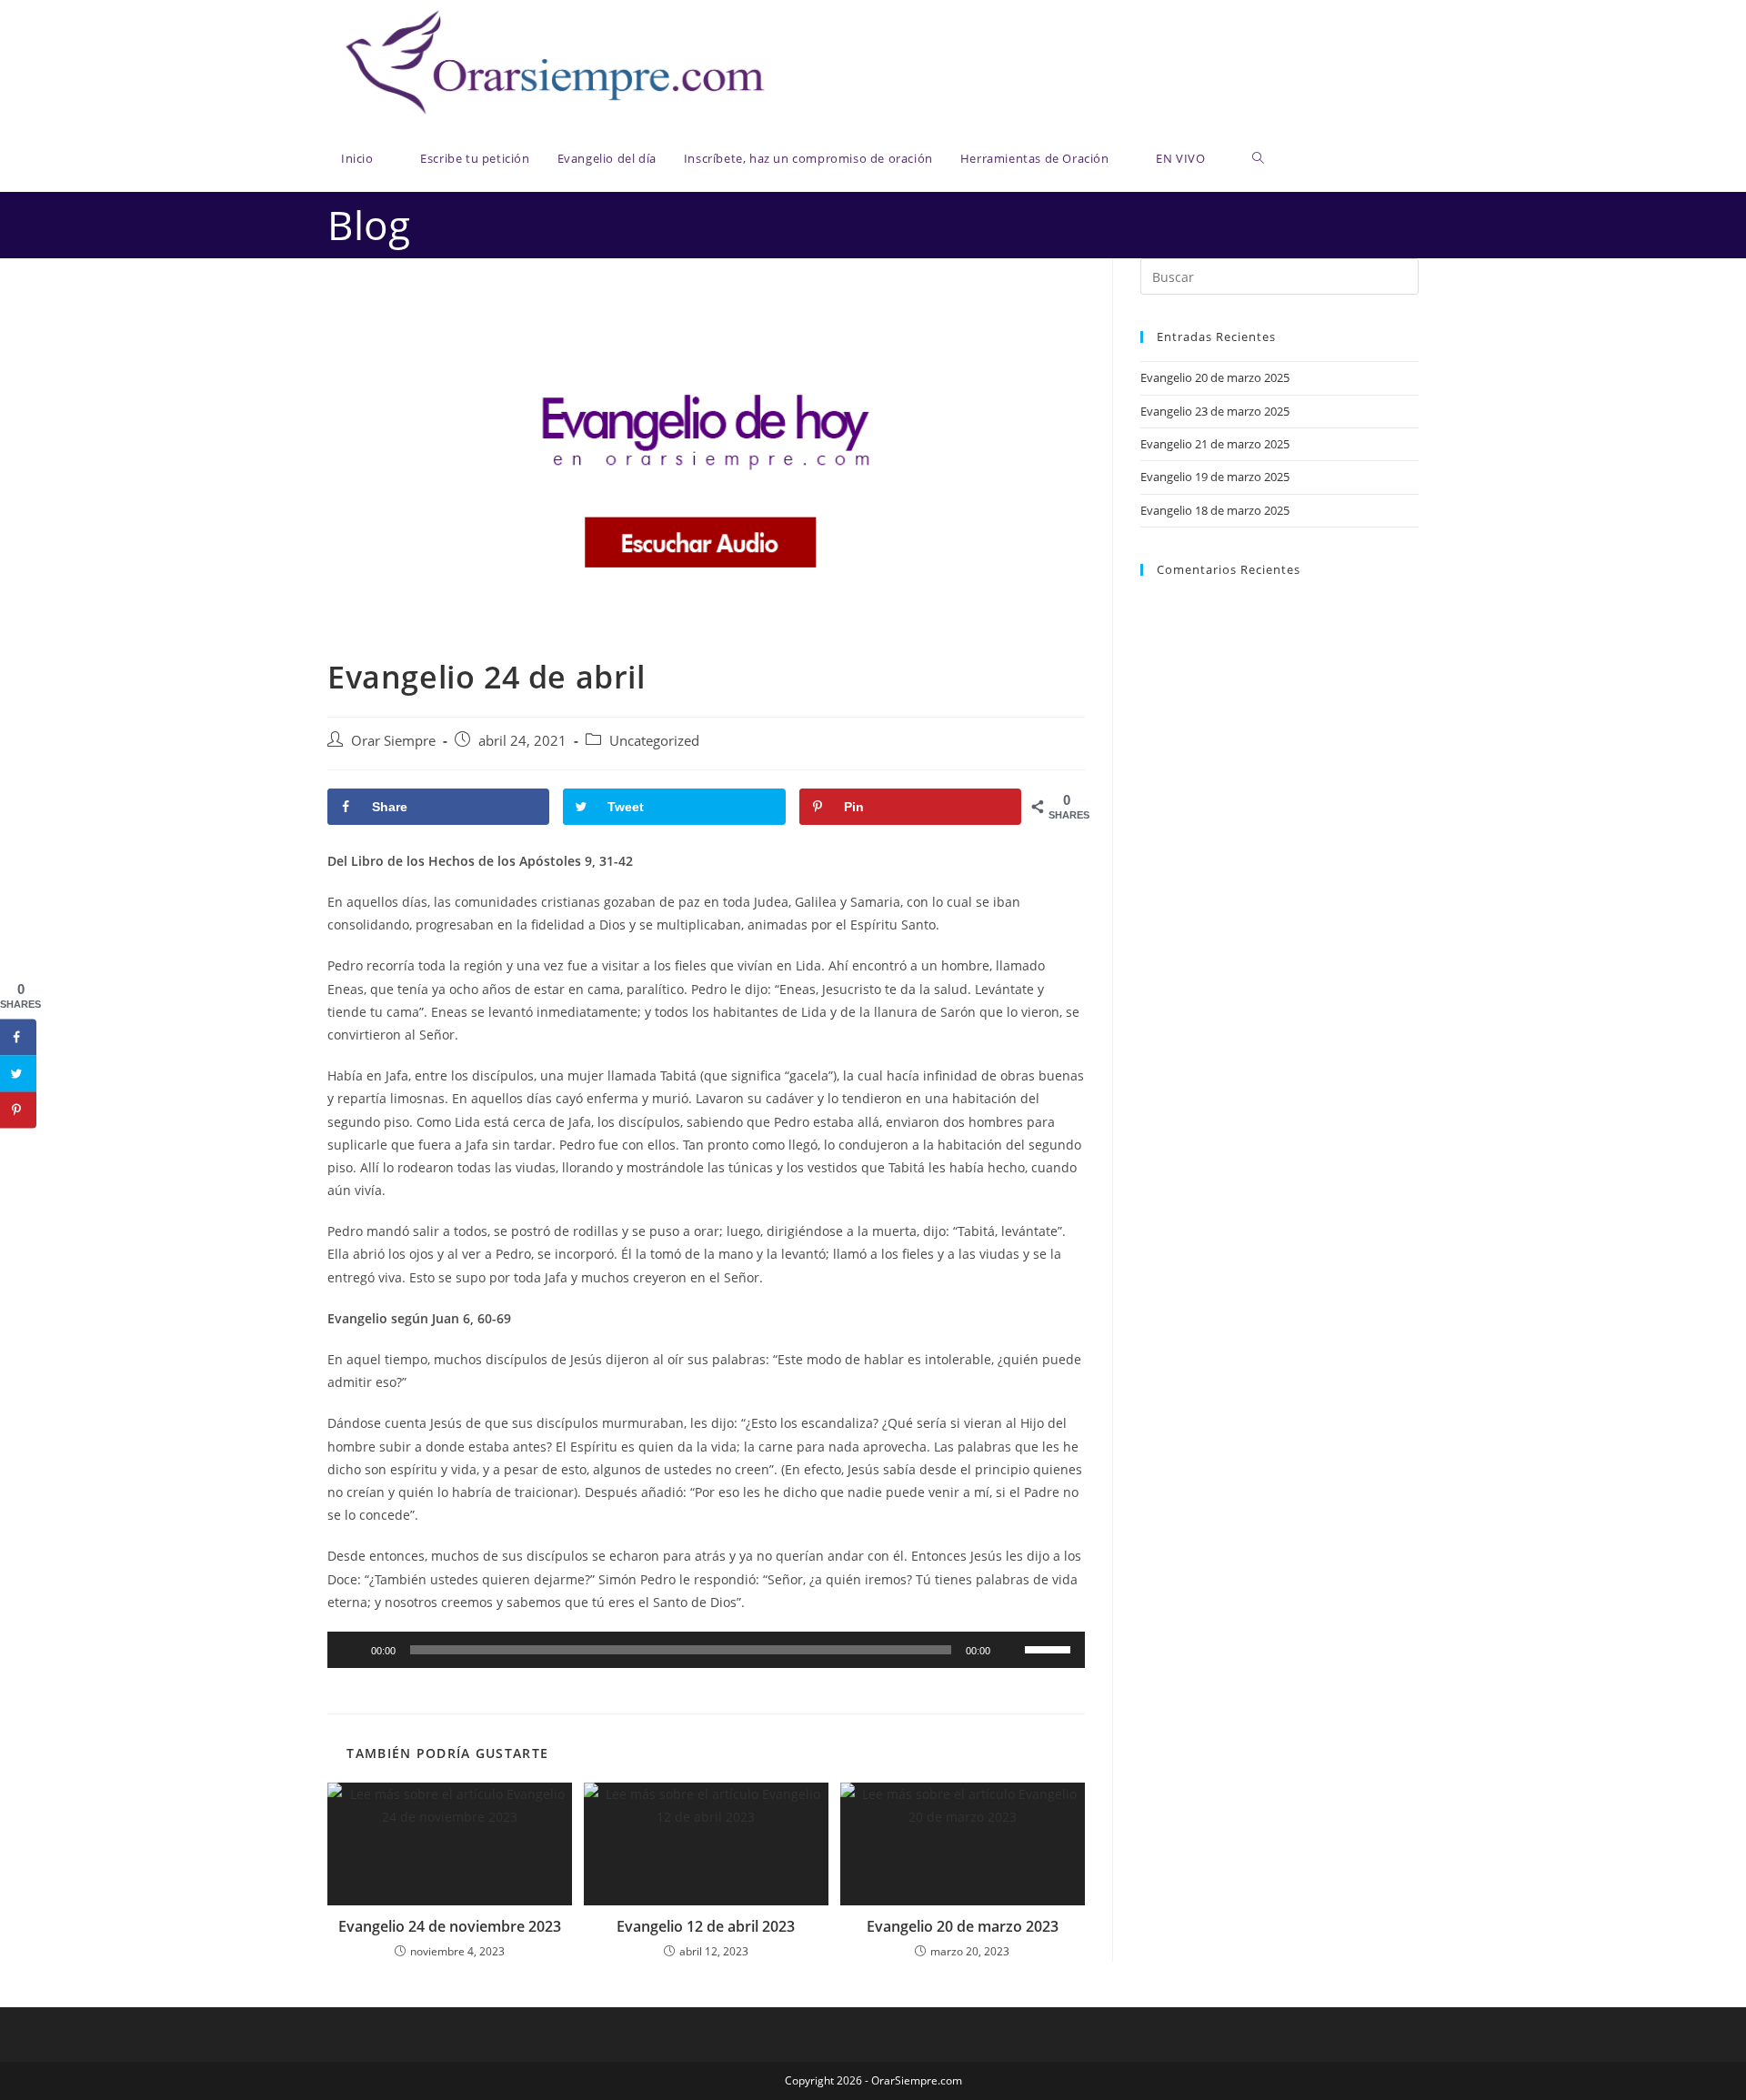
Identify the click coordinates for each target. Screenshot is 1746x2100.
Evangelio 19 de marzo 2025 (1215, 477)
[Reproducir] (351, 1650)
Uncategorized (654, 741)
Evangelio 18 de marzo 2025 (1215, 510)
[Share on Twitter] (18, 1074)
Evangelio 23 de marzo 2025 (1215, 411)
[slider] (1050, 1648)
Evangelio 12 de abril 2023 (706, 1926)
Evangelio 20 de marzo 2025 (1215, 377)
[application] (706, 1650)
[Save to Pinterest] (18, 1110)
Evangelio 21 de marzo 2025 (1215, 444)
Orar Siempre (393, 741)
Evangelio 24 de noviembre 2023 (450, 1926)
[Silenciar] (1010, 1650)
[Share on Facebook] (18, 1038)
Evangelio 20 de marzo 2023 (963, 1926)
